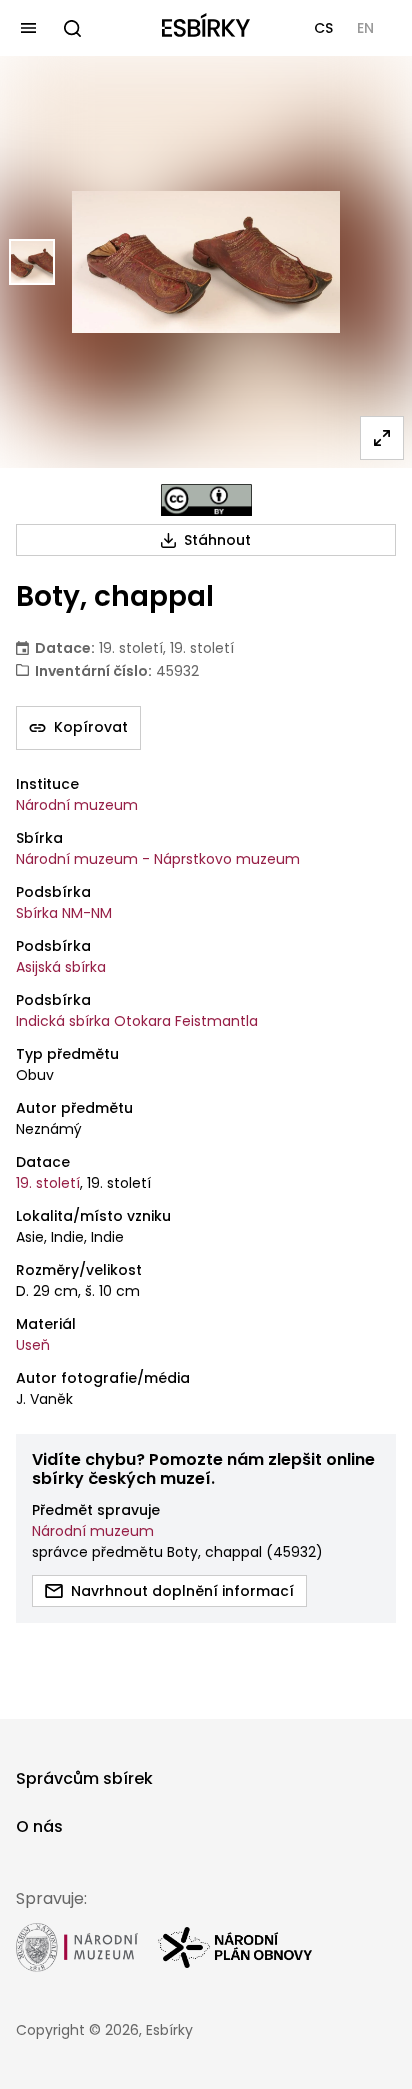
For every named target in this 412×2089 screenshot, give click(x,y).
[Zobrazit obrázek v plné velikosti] (382, 438)
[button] (323, 28)
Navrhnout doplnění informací (182, 1591)
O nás (39, 1826)
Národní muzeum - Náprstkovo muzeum (158, 859)
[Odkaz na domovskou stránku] (206, 28)
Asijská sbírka (61, 967)
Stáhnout (217, 540)
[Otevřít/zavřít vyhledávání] (72, 28)
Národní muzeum (77, 805)
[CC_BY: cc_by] (206, 500)
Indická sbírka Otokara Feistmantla (137, 1021)
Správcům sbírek (84, 1778)
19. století (48, 1183)
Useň (33, 1345)
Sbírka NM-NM (64, 913)
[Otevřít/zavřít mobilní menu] (28, 28)
